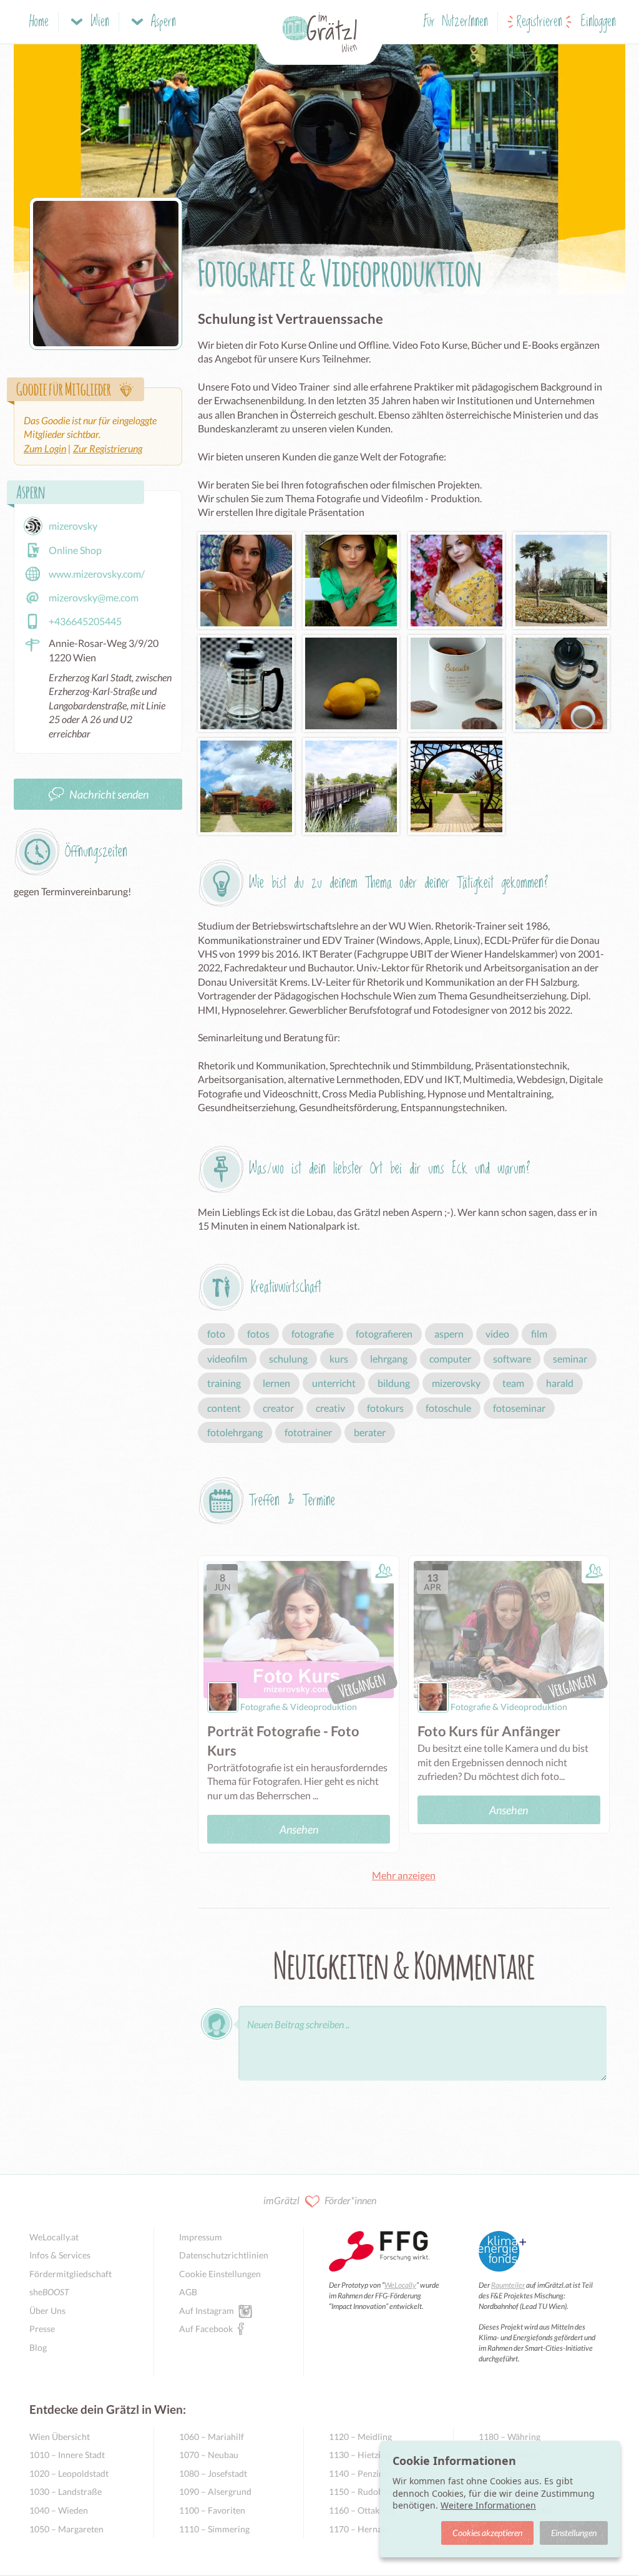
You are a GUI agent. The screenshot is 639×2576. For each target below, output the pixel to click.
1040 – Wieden (59, 2510)
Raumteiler (508, 2285)
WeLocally (400, 2285)
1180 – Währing (510, 2437)
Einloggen (598, 22)
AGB (188, 2292)
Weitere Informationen (488, 2505)
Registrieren (539, 22)
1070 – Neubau (209, 2455)
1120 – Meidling (360, 2437)
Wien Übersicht (60, 2437)
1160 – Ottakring (362, 2510)
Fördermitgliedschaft (71, 2274)
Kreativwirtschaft (286, 1287)
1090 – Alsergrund (215, 2491)
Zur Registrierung (108, 448)
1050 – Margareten (66, 2529)
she (49, 2292)
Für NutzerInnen (456, 22)
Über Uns (47, 2311)
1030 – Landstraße (66, 2491)
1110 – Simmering (214, 2529)
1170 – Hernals (359, 2529)
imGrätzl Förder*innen (320, 2200)
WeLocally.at (54, 2237)
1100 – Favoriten (212, 2510)
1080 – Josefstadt (213, 2473)
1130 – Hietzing (359, 2455)
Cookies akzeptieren (487, 2533)
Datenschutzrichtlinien (224, 2255)
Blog (38, 2347)
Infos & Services (60, 2255)
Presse (42, 2329)
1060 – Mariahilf (212, 2437)
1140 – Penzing (359, 2473)
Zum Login (45, 448)
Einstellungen (574, 2533)
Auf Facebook (206, 2329)
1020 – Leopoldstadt (69, 2473)
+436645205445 (85, 621)
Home (39, 22)
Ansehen (299, 1829)
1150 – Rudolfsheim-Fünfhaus (378, 2491)
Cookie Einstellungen (220, 2274)
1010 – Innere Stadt (67, 2455)
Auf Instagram (207, 2311)
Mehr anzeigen (404, 1875)
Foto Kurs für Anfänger (489, 1731)
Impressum (201, 2237)
